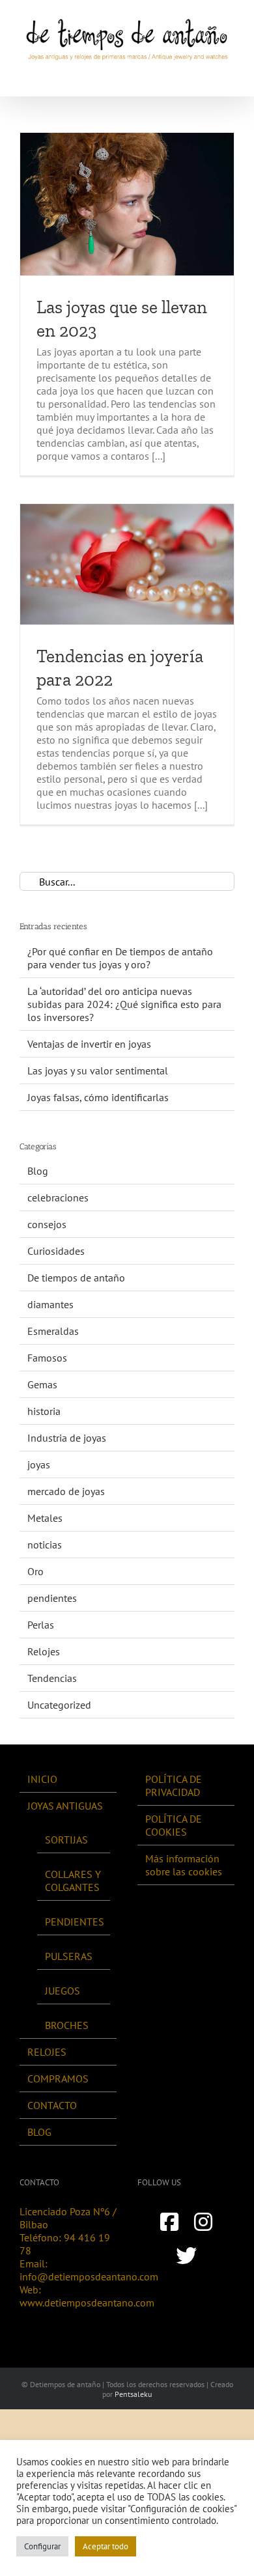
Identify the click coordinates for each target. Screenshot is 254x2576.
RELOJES (47, 2052)
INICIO (42, 1779)
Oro (35, 1571)
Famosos (47, 1358)
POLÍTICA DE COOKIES (174, 1825)
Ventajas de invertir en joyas (89, 1044)
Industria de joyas (67, 1438)
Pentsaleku (133, 2394)
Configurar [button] (42, 2546)
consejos (47, 1224)
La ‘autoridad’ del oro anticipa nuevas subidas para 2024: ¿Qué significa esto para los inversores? (124, 1004)
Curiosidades (56, 1251)
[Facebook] (169, 2222)
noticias (45, 1545)
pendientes (52, 1598)
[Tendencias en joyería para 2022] (127, 564)
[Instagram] (203, 2222)
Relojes (44, 1651)
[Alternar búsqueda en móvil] (206, 76)
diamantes (50, 1304)
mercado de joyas (66, 1491)
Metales (45, 1518)
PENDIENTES (74, 1922)
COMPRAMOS (58, 2079)
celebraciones (58, 1197)
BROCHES (67, 2025)
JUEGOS (63, 1991)
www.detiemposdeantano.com (87, 2303)
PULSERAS (69, 1956)
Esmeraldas (53, 1331)
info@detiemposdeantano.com (89, 2276)
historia (44, 1411)
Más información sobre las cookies (184, 1865)
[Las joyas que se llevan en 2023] (127, 204)
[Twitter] (186, 2256)
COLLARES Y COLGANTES (73, 1881)
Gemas (42, 1384)
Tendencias (52, 1678)
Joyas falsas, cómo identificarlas (98, 1097)
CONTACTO (52, 2105)
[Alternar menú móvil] (229, 76)
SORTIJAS (66, 1840)
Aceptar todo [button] (106, 2546)
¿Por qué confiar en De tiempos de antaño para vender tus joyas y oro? (120, 958)
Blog (38, 1171)
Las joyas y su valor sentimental (98, 1071)
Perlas (41, 1625)
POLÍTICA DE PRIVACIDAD (174, 1785)
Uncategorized (59, 1705)
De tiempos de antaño (76, 1278)
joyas (39, 1464)
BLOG (39, 2132)
